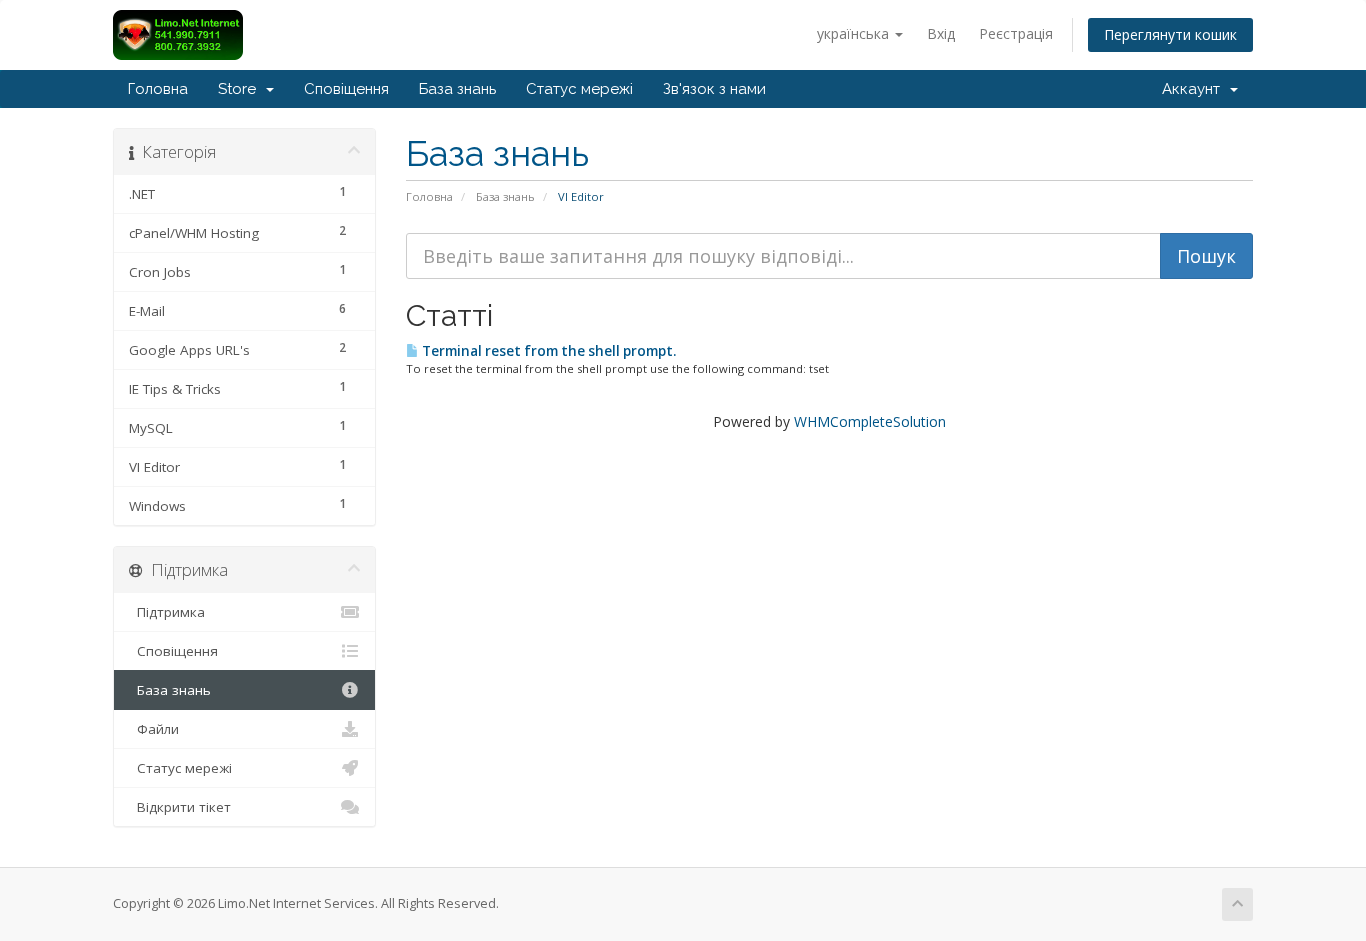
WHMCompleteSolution (870, 421)
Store (241, 89)
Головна (158, 89)
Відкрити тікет (180, 807)
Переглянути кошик (1170, 34)
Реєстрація (1016, 33)
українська (855, 33)
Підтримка (167, 612)
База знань (457, 89)
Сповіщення (346, 89)
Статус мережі (579, 89)
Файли (154, 729)
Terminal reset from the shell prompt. (547, 351)
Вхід (941, 33)
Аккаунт (1195, 89)
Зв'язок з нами (714, 89)
